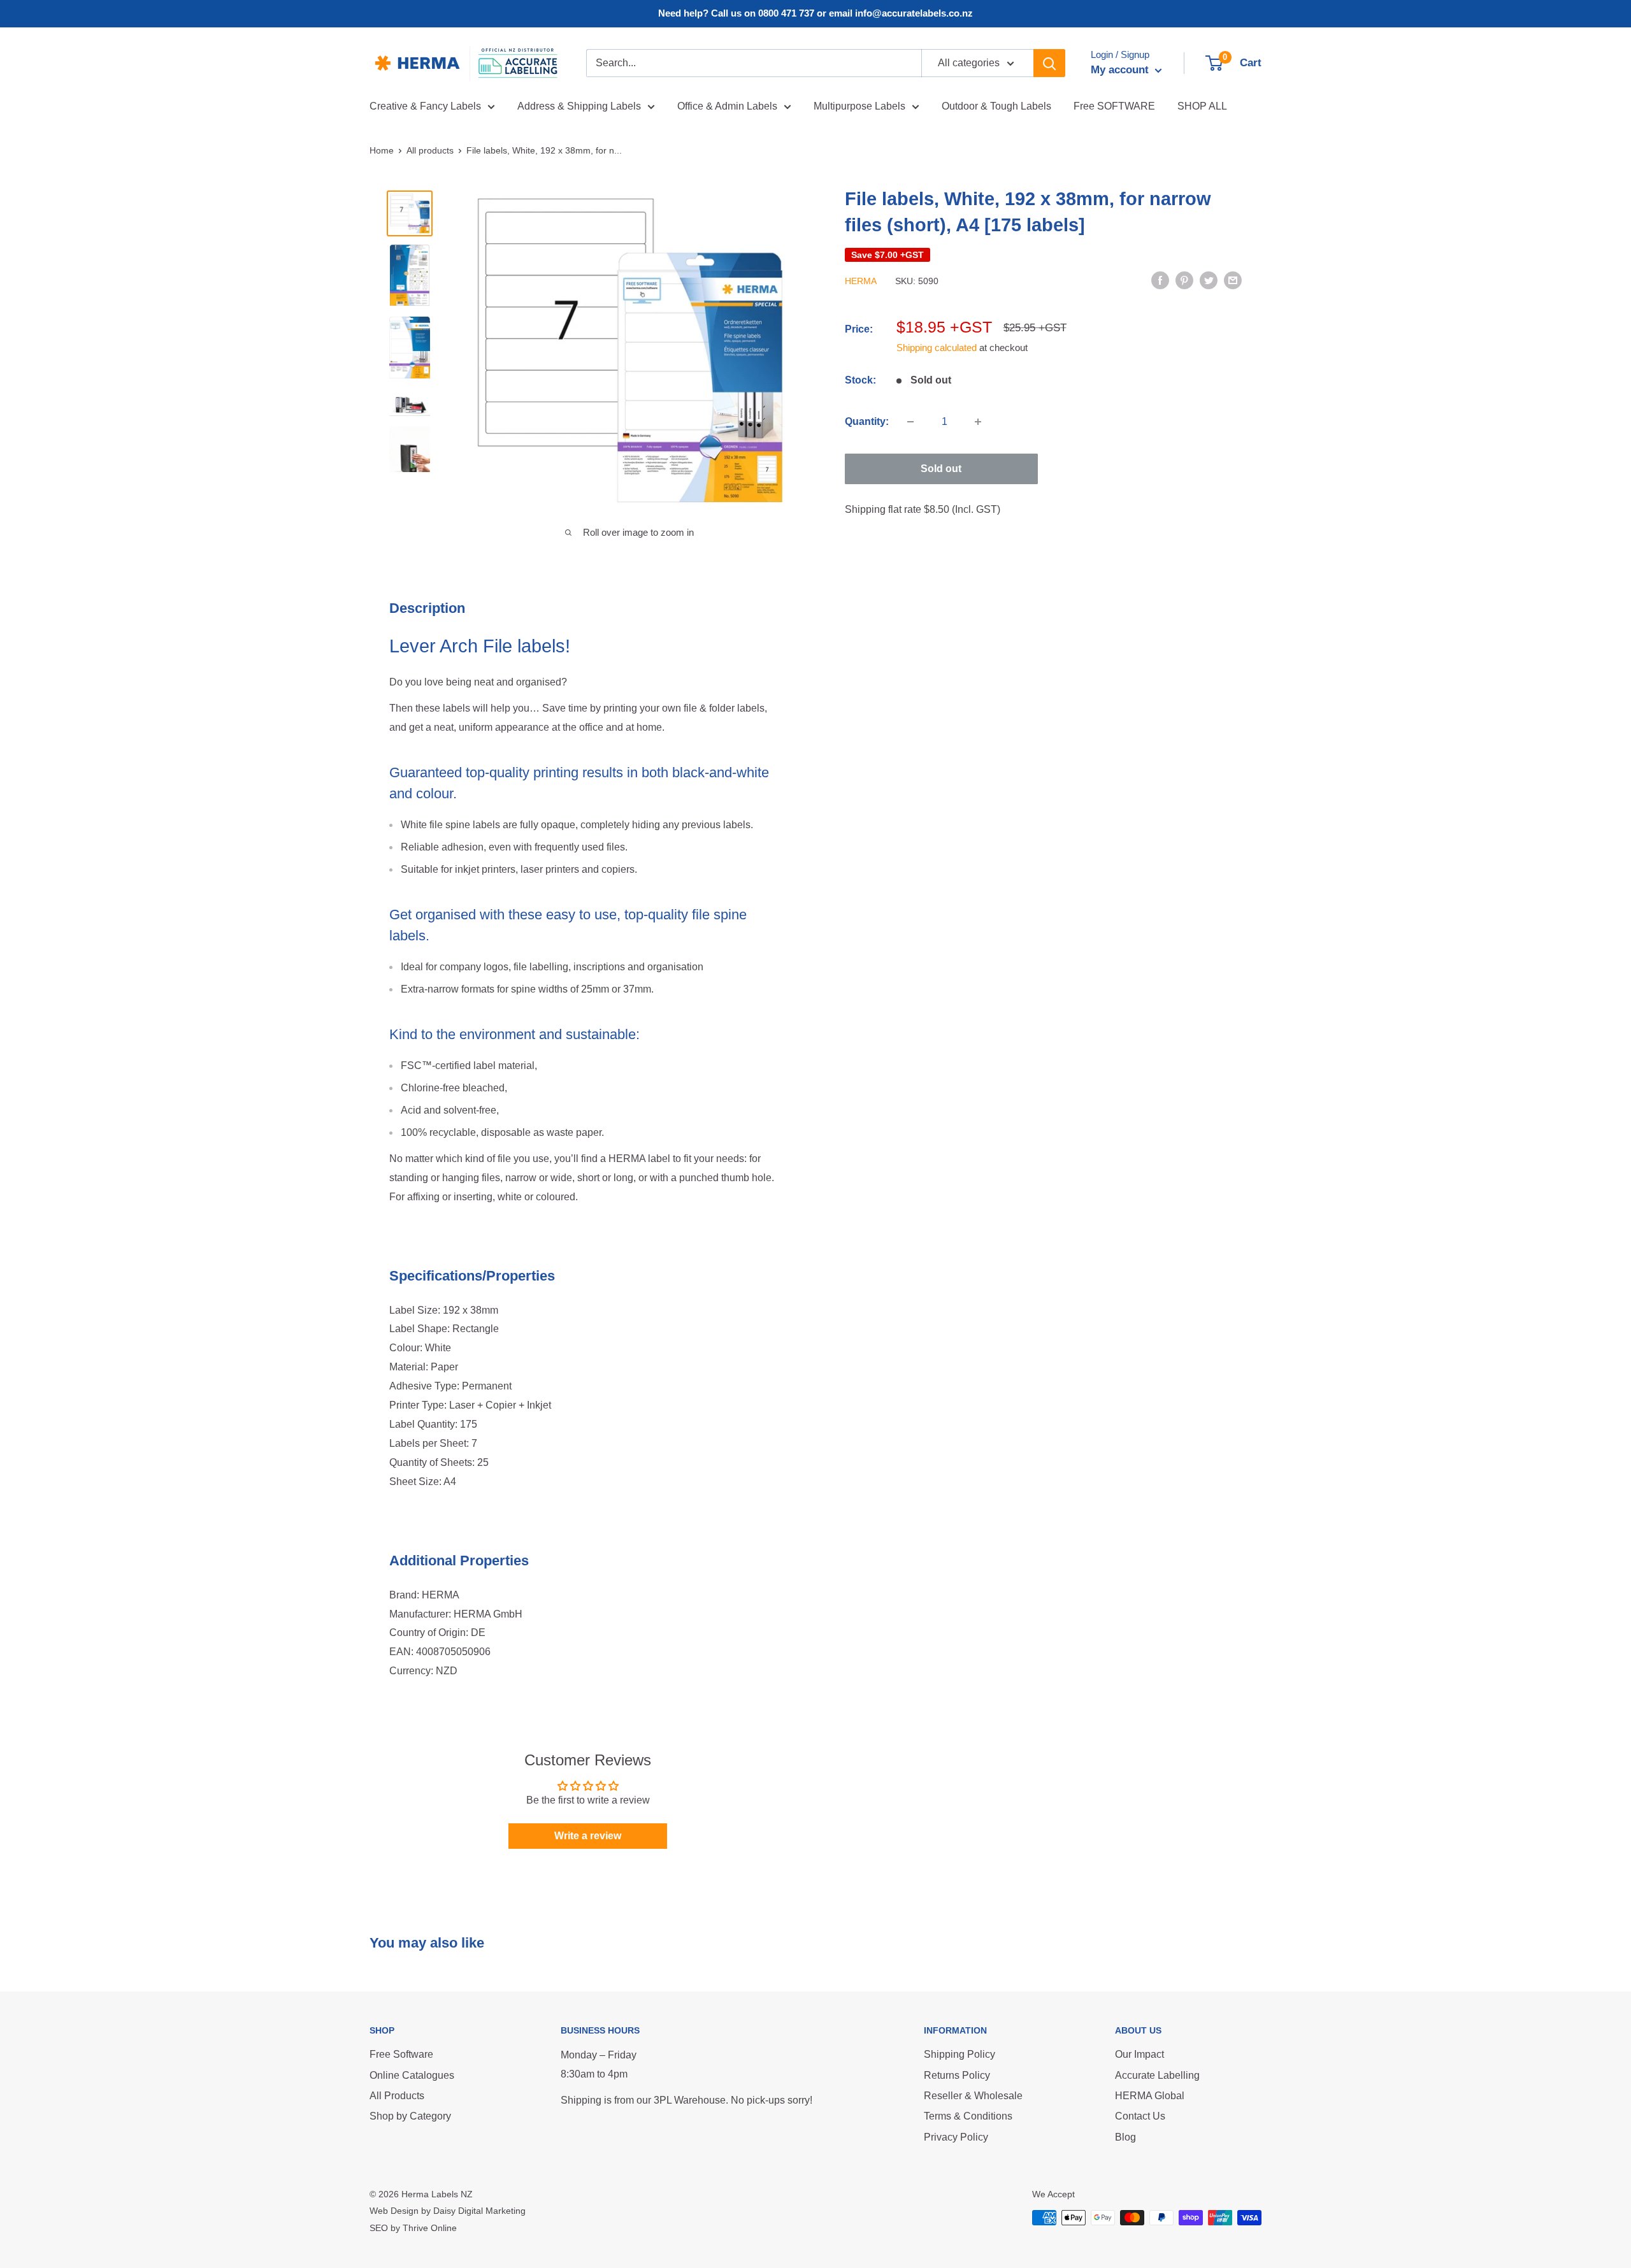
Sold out (941, 469)
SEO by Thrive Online (413, 2228)
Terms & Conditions (968, 2116)
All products (430, 150)
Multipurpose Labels (859, 106)
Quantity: (867, 421)
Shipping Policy (959, 2054)
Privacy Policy (956, 2137)
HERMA (861, 281)
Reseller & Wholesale (973, 2096)
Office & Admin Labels (727, 106)
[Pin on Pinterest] (1184, 280)
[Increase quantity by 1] (978, 422)
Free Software (401, 2054)
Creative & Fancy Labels (425, 106)
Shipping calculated (937, 348)
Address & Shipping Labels (579, 106)
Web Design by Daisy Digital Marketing (448, 2211)
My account (1121, 70)
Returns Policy (957, 2075)
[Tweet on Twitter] (1209, 280)
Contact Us (1140, 2116)
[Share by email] (1233, 280)
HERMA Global (1150, 2096)
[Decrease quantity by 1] (910, 422)
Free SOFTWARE (1114, 106)
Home (382, 150)
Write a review (588, 1836)
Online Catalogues (412, 2075)
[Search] (1049, 63)
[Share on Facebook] (1160, 280)
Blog (1125, 2137)
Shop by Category (410, 2116)
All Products (397, 2096)
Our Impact (1139, 2054)
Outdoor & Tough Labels (996, 106)
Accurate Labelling (1157, 2075)
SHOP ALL (1202, 106)
